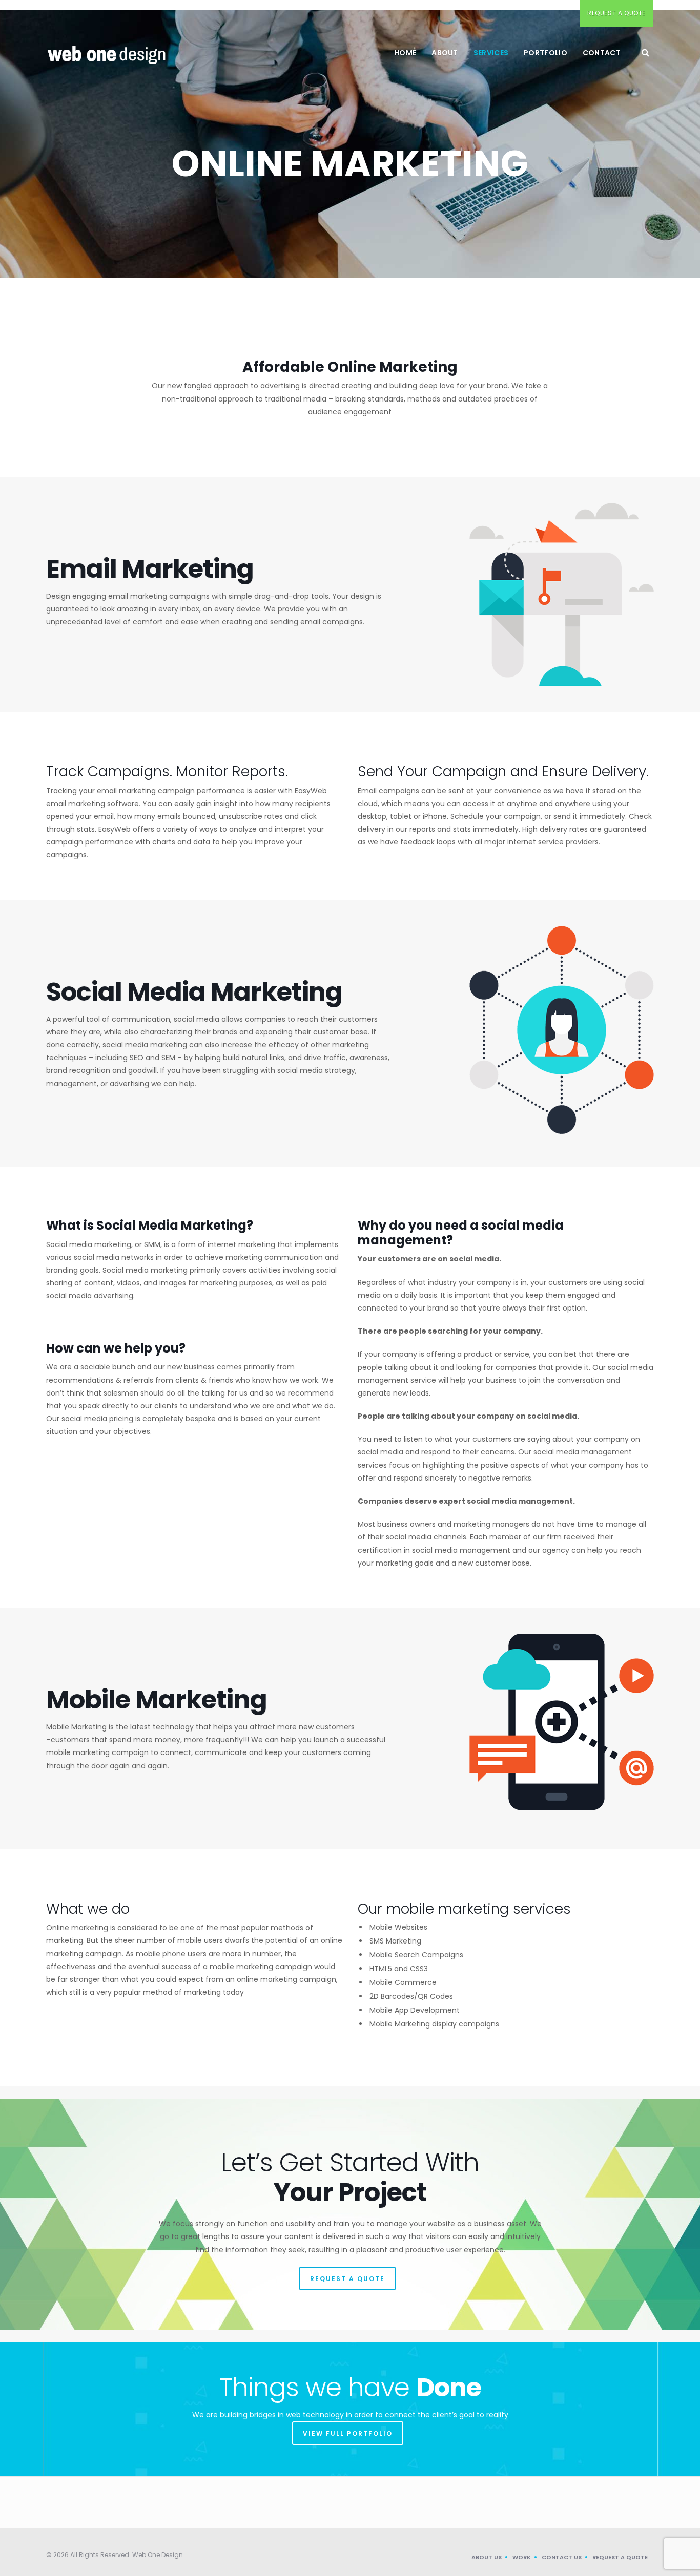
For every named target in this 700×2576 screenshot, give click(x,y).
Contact (602, 53)
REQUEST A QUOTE (347, 2279)
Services (491, 53)
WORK (522, 2557)
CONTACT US (562, 2557)
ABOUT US (487, 2557)
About (445, 53)
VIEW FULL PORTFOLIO (348, 2433)
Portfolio (545, 53)
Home (405, 53)
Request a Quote (616, 13)
